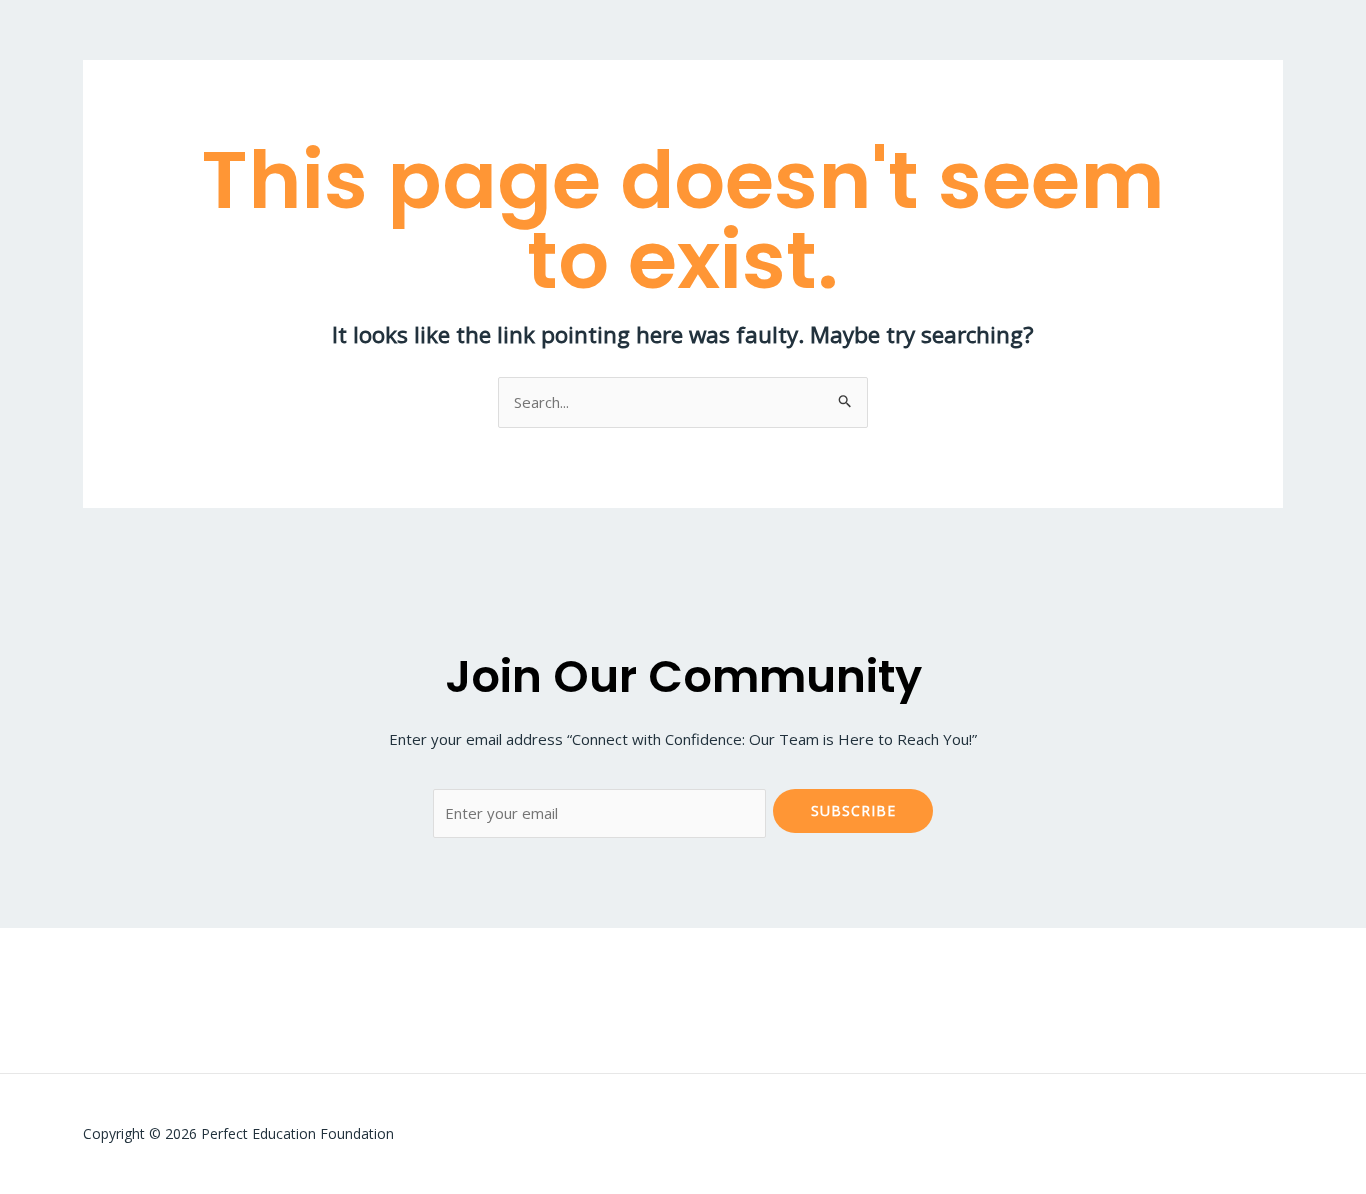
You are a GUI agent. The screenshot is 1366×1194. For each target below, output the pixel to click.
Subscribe (853, 810)
